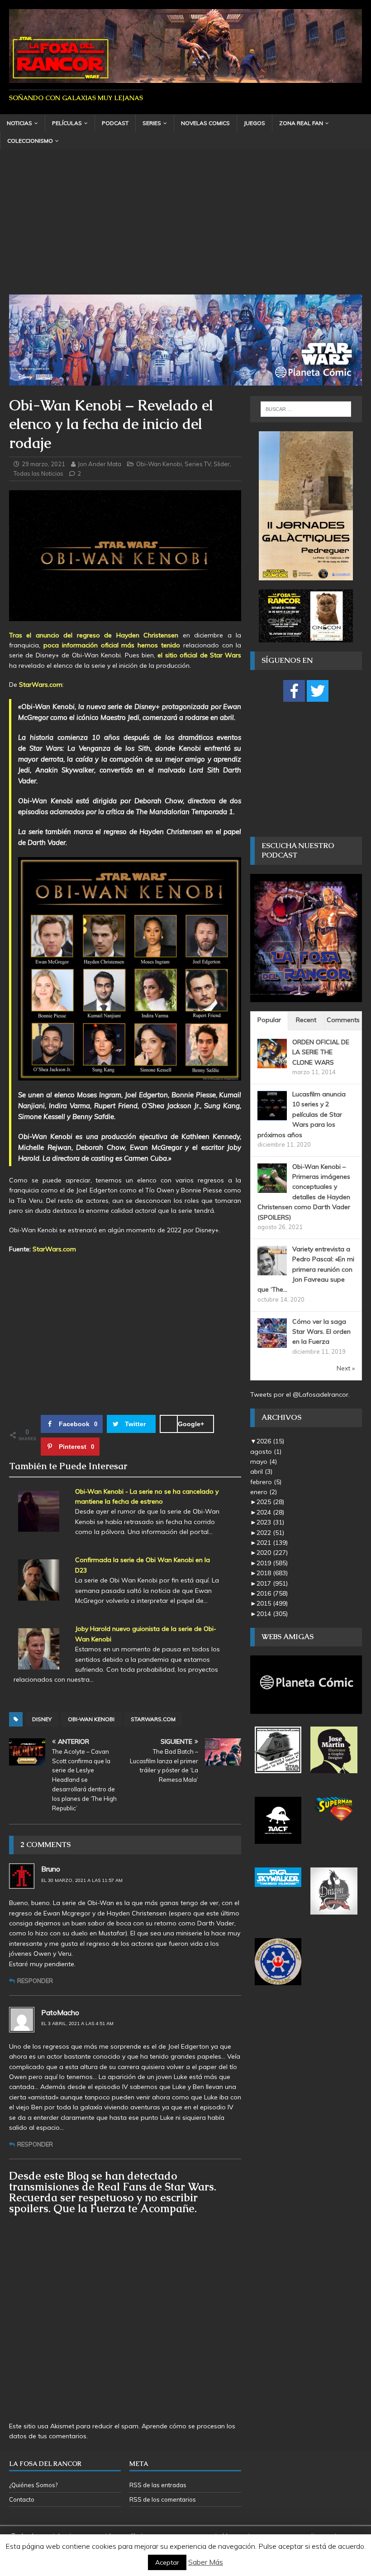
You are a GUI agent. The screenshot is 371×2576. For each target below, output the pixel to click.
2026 (270, 1441)
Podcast (115, 123)
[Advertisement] (185, 227)
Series (152, 123)
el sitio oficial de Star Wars (199, 655)
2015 (272, 1603)
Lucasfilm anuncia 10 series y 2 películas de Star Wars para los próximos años (302, 1114)
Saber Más (206, 2562)
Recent (306, 1020)
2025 (270, 1502)
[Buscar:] (306, 409)
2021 (272, 1543)
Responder (35, 1981)
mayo (264, 1462)
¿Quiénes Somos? (33, 2485)
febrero (266, 1482)
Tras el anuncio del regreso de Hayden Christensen (94, 635)
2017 (272, 1583)
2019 (272, 1563)
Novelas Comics (205, 123)
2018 (272, 1573)
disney (42, 1719)
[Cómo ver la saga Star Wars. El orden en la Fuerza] (272, 1342)
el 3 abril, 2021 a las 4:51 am (77, 2024)
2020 (272, 1553)
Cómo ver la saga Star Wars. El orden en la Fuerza (321, 1332)
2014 (272, 1614)
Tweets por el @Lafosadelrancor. (300, 1394)
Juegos (254, 123)
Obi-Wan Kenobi (159, 464)
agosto (266, 1452)
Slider (222, 464)
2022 (270, 1533)
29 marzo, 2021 (43, 464)
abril (261, 1471)
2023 (270, 1522)
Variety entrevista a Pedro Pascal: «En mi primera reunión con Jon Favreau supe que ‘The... (306, 1269)
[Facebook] (294, 691)
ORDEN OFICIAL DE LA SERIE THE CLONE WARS (321, 1052)
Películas (67, 123)
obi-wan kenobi (91, 1719)
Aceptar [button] (167, 2562)
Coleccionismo (30, 141)
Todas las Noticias (38, 473)
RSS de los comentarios (163, 2499)
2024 (270, 1512)
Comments (343, 1020)
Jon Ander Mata (100, 464)
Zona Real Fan (301, 123)
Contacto (22, 2499)
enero (264, 1492)
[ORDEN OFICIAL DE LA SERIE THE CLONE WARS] (272, 1063)
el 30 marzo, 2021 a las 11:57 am (82, 1880)
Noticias (19, 123)
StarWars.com (41, 685)
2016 (272, 1593)
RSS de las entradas (158, 2485)
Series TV (198, 464)
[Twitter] (318, 691)
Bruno (51, 1869)
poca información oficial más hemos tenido (112, 645)
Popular (269, 1020)
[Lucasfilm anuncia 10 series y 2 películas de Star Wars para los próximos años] (272, 1115)
